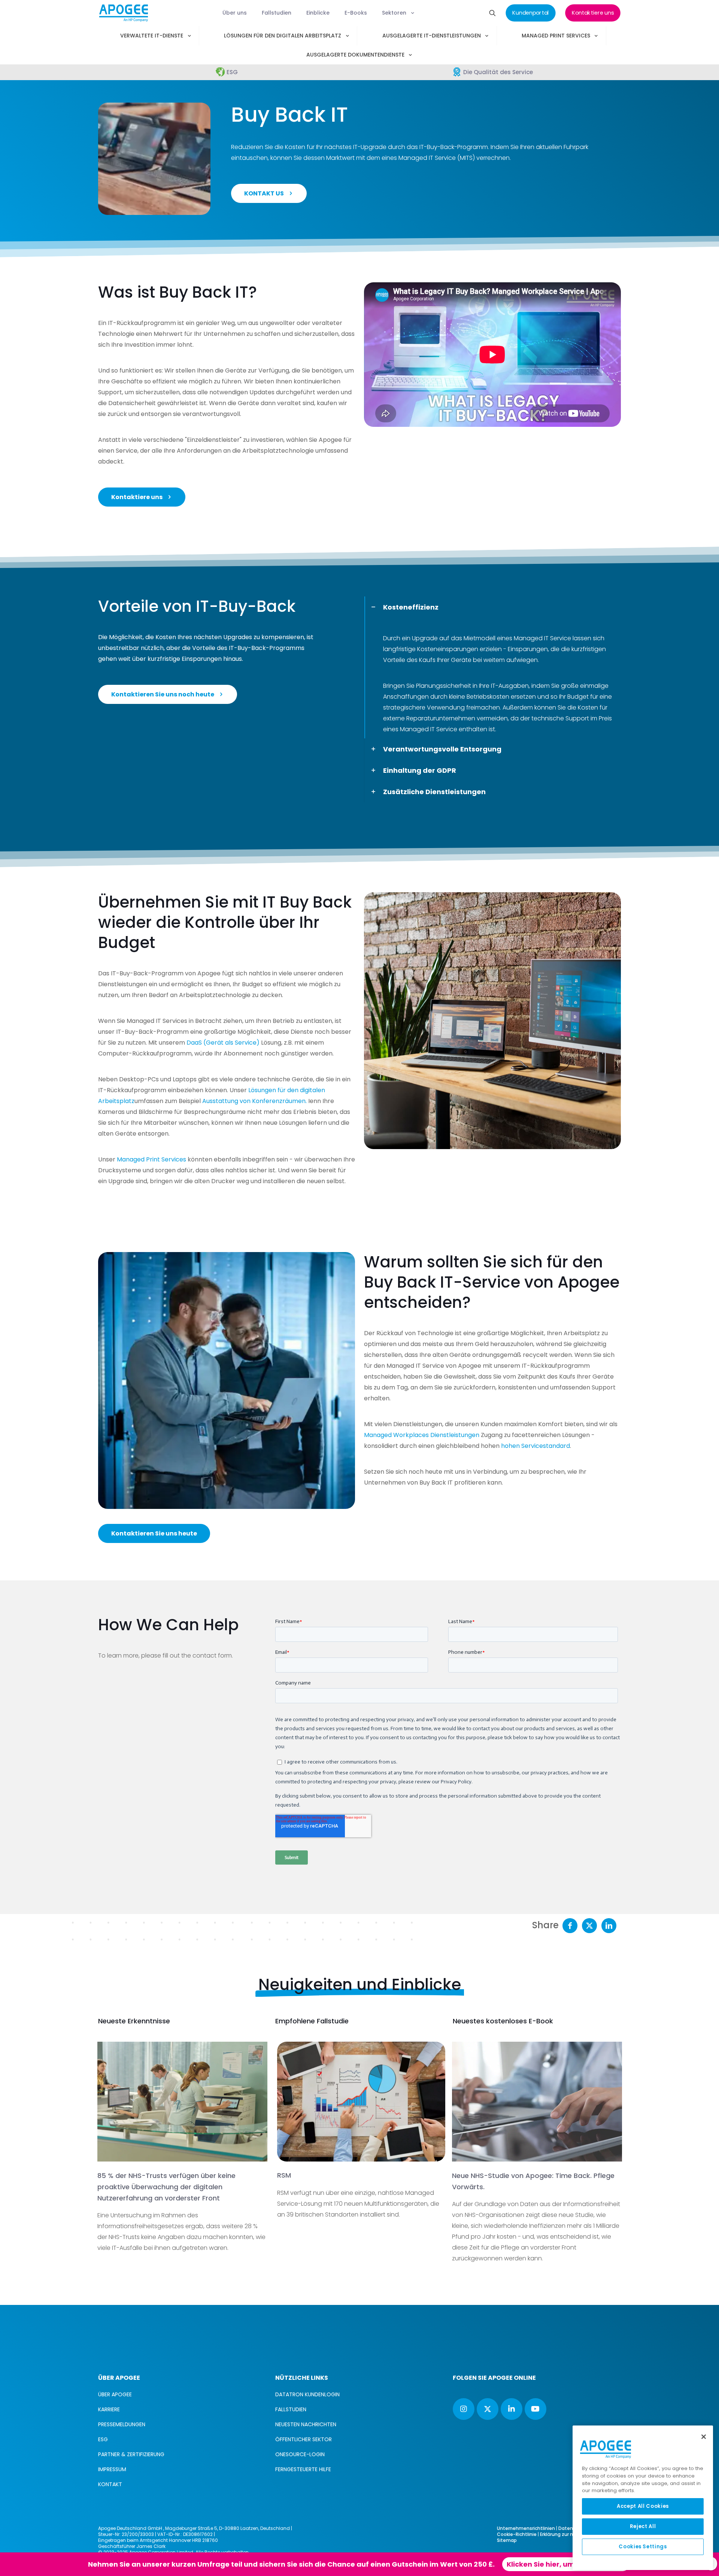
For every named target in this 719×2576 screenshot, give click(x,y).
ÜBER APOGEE (115, 2394)
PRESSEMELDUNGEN (122, 2424)
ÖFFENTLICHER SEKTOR (304, 2439)
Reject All (643, 2526)
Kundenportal (406, 2564)
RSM (284, 2175)
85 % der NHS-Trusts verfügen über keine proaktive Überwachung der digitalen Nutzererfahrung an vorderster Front (166, 2187)
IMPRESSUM (112, 2469)
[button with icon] (464, 2409)
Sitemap (507, 2540)
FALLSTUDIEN (291, 2409)
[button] (492, 667)
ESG (103, 2439)
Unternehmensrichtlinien (526, 2528)
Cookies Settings (643, 2547)
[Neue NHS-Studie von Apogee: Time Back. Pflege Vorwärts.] (537, 2102)
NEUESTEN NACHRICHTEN (306, 2424)
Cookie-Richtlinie (517, 2534)
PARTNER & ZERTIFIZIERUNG (131, 2454)
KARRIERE (109, 2409)
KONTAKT (110, 2484)
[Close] (704, 2437)
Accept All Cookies (643, 2506)
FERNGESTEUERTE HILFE (303, 2469)
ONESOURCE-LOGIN (300, 2454)
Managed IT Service (542, 638)
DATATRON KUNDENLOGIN (307, 2394)
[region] (643, 2498)
